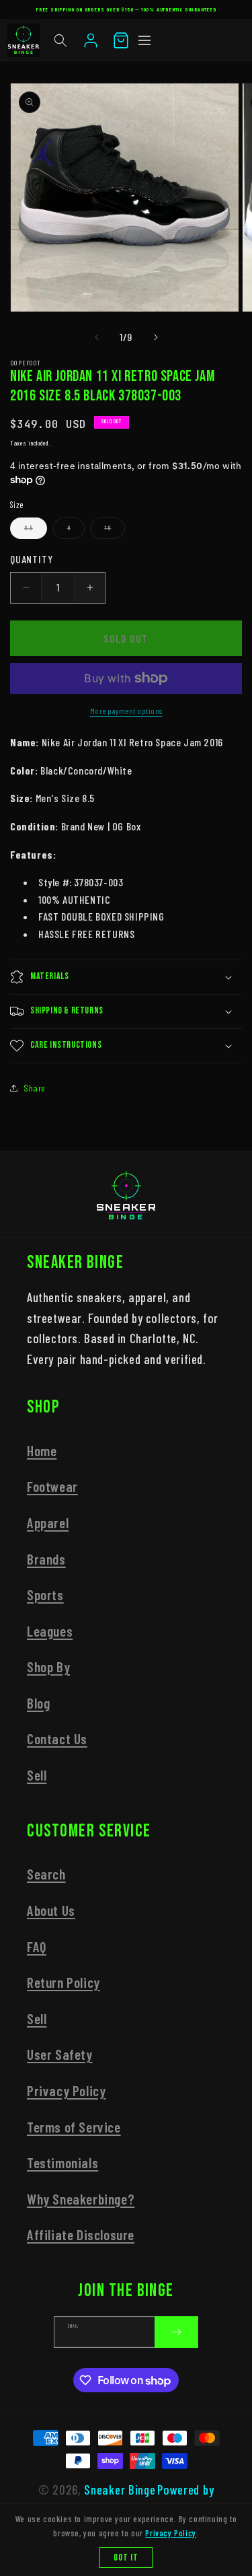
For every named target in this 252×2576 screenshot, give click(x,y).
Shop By (48, 1667)
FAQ (37, 1946)
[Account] (91, 40)
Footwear (52, 1486)
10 (115, 532)
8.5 (36, 532)
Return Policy (64, 1982)
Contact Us (57, 1739)
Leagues (50, 1631)
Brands (46, 1559)
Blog (38, 1703)
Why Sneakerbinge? (81, 2199)
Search (46, 1874)
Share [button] (35, 1088)
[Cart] (121, 40)
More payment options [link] (126, 711)
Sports (45, 1595)
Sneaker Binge (120, 2490)
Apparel (48, 1523)
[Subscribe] (176, 2332)
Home (42, 1451)
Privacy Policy (66, 2090)
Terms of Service (74, 2127)
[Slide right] (156, 337)
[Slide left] (97, 337)
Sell (37, 1775)
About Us (51, 1910)
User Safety (60, 2054)
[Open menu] (144, 40)
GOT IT (126, 2557)
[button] (60, 40)
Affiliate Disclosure (81, 2234)
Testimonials (62, 2162)
